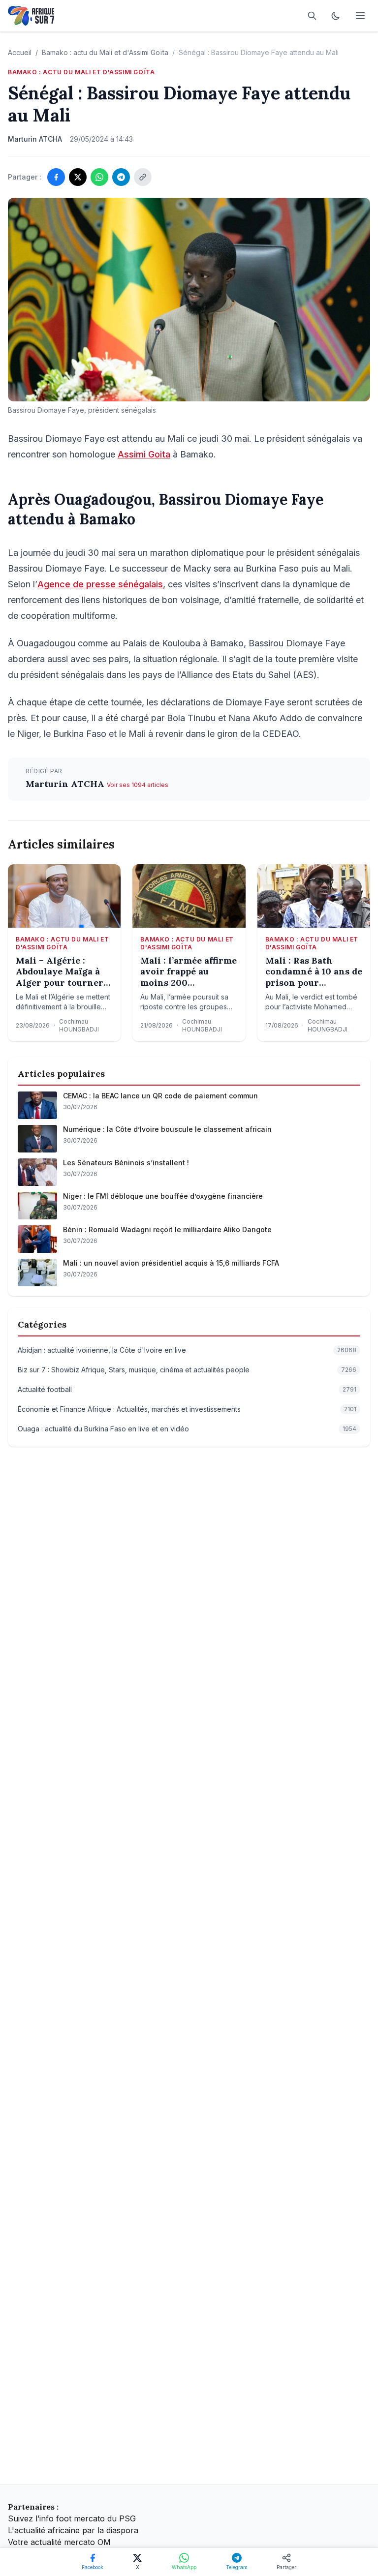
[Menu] (360, 16)
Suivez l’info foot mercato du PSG (72, 2518)
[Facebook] (56, 177)
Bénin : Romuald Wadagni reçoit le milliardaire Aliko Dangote (167, 1229)
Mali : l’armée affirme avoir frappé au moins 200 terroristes (189, 972)
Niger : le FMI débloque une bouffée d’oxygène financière (163, 1196)
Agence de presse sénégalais (100, 584)
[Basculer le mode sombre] (336, 16)
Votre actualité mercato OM (59, 2542)
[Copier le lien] (143, 177)
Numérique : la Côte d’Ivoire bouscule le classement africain (167, 1129)
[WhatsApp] (99, 177)
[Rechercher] (312, 16)
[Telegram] (121, 177)
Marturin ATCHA (66, 784)
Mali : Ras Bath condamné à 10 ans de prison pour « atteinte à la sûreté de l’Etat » (314, 972)
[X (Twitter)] (78, 177)
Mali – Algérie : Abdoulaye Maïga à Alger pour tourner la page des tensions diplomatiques (61, 972)
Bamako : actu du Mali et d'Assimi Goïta (105, 52)
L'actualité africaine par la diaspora (73, 2530)
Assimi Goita (144, 454)
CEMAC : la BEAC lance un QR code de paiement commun (160, 1096)
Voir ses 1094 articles (138, 785)
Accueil (20, 52)
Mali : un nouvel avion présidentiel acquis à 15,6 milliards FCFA (171, 1263)
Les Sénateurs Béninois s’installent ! (126, 1163)
